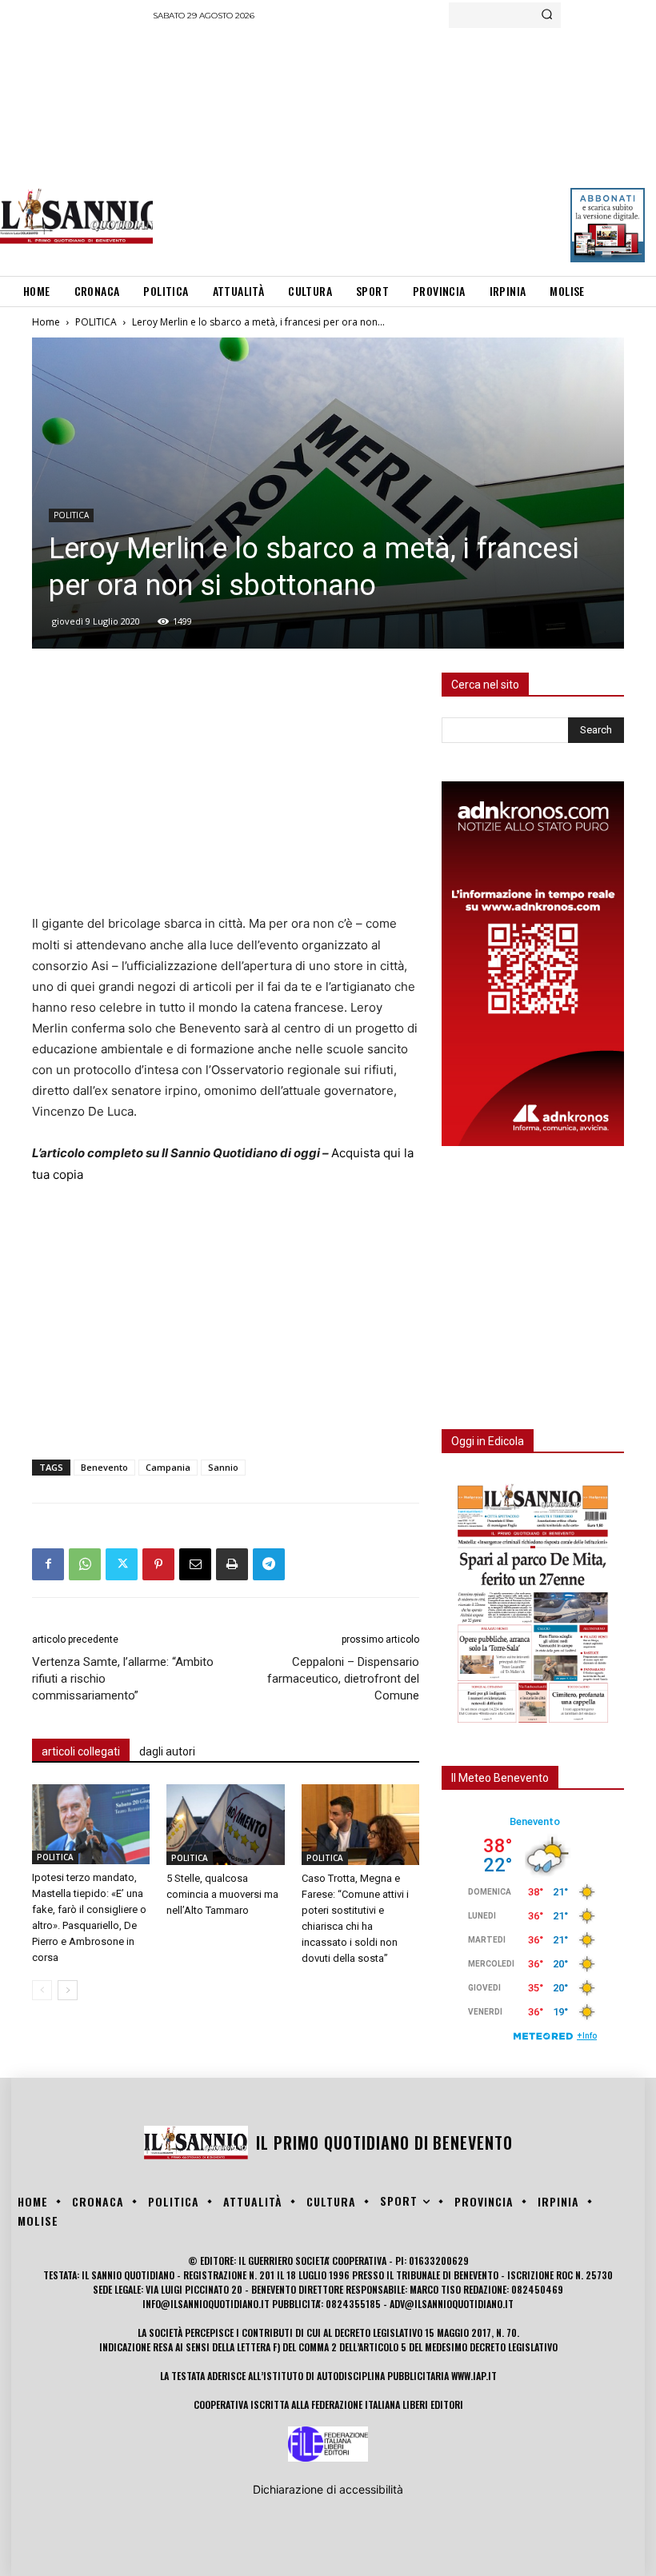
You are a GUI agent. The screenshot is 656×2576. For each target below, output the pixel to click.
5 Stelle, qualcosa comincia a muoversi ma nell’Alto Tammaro (222, 1894)
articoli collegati (81, 1751)
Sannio (223, 1467)
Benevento (104, 1467)
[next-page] (68, 1990)
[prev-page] (42, 1990)
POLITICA (96, 322)
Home (46, 322)
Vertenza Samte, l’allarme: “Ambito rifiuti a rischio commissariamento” (123, 1679)
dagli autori (167, 1751)
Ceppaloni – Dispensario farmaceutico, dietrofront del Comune (343, 1679)
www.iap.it (474, 2376)
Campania (168, 1467)
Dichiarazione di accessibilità (328, 2489)
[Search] (547, 15)
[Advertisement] (404, 148)
